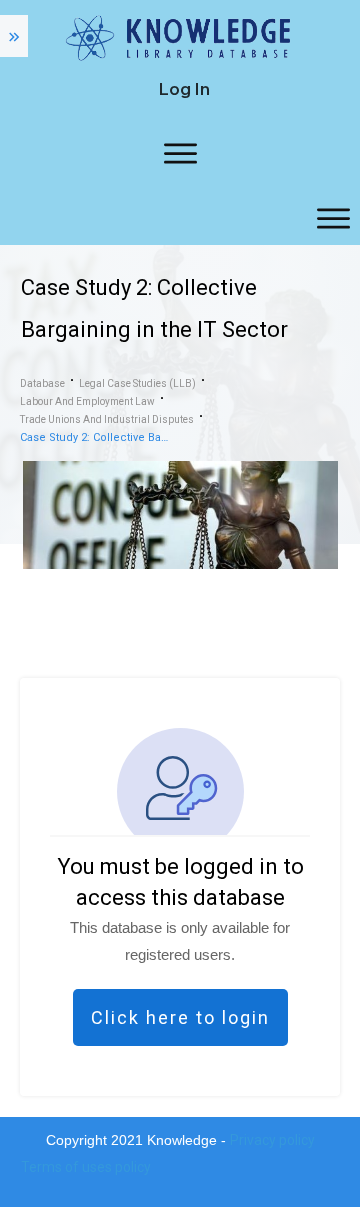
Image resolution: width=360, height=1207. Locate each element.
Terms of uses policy (86, 1167)
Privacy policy (272, 1140)
